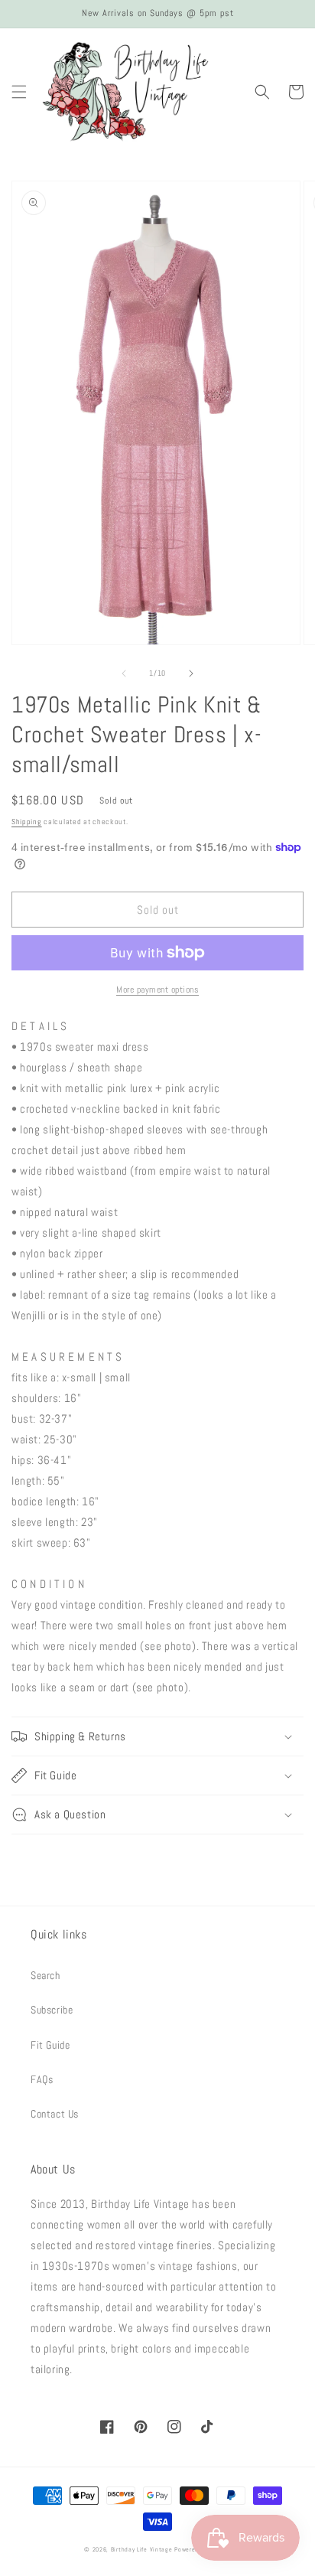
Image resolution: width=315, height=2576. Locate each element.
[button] (19, 92)
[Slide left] (124, 673)
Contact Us (55, 2114)
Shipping (27, 822)
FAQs (42, 2079)
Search (45, 1975)
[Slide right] (191, 673)
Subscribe (52, 2010)
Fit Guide (50, 2045)
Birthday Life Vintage (142, 2549)
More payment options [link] (157, 990)
